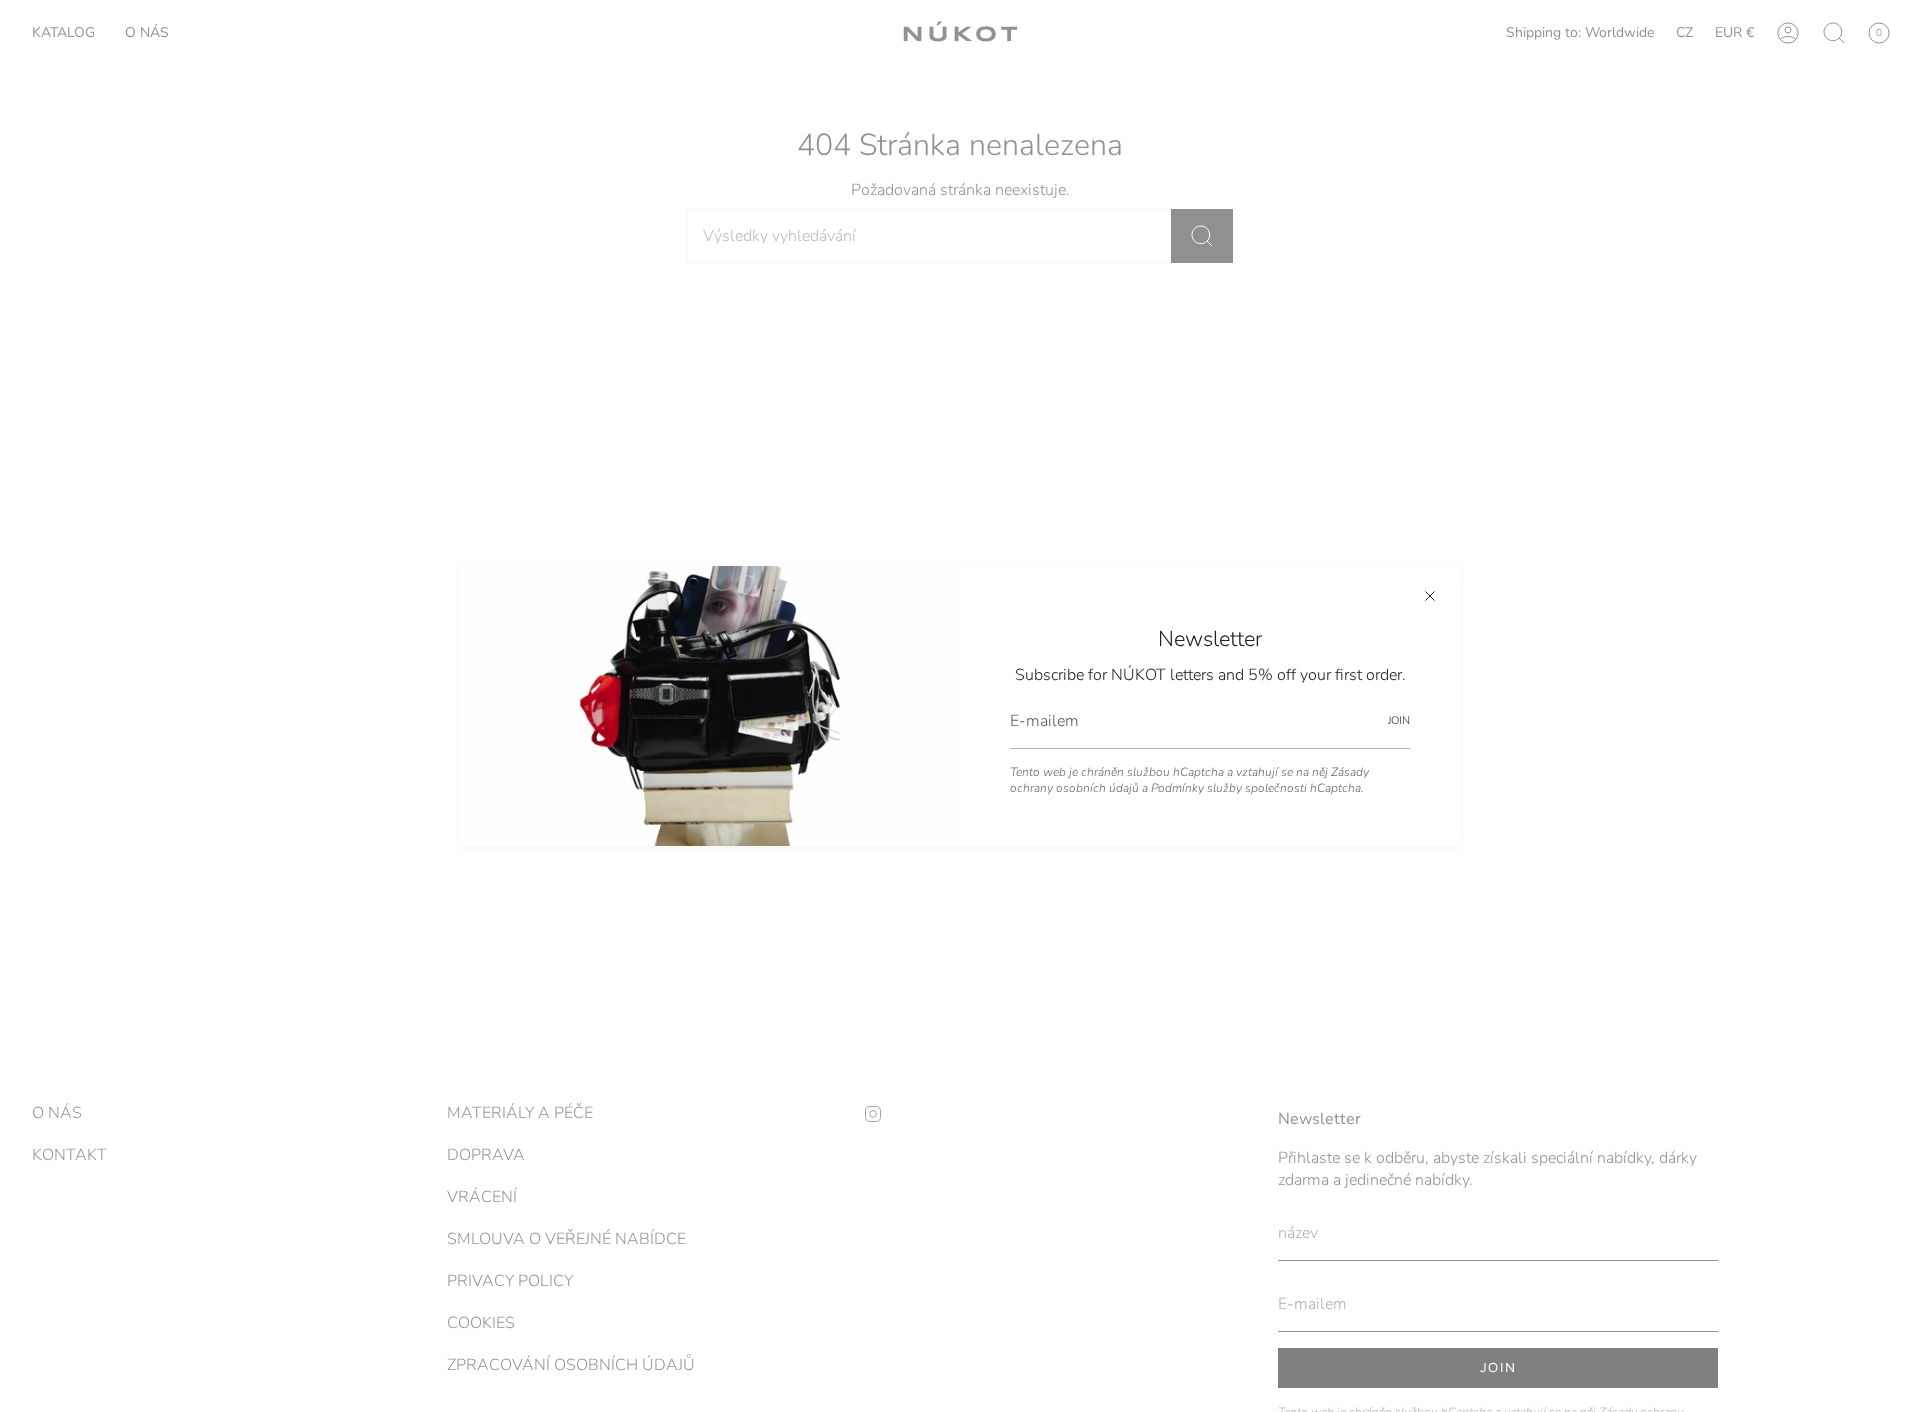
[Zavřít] (1430, 596)
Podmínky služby (1196, 788)
